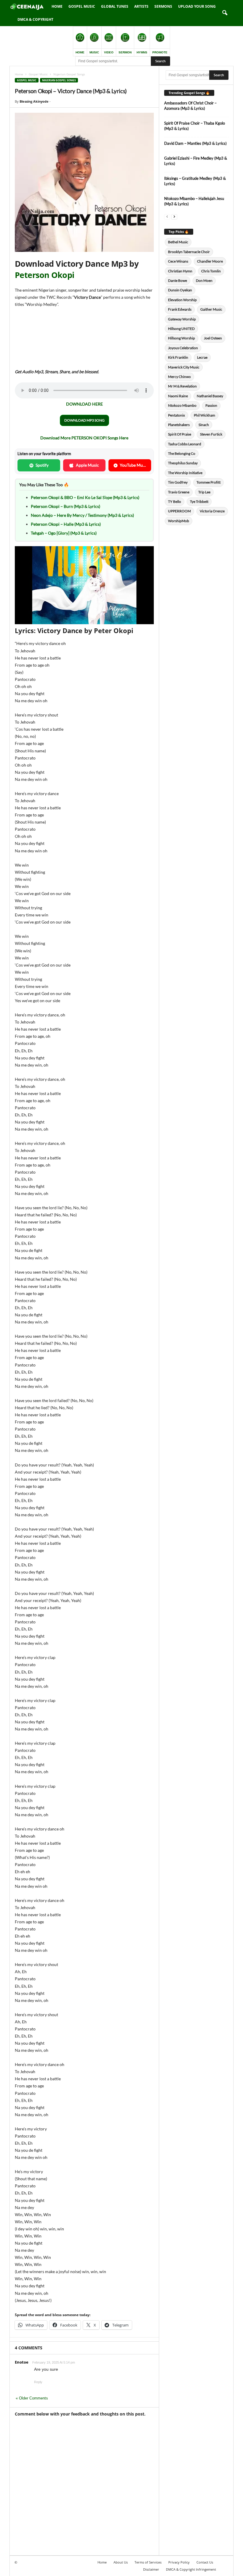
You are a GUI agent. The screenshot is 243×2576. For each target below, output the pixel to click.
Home (57, 6)
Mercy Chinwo (179, 377)
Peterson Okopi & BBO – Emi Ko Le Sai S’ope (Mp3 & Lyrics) (85, 497)
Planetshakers (179, 425)
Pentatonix (176, 415)
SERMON (125, 52)
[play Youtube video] (84, 585)
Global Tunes (115, 6)
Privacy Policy (179, 2562)
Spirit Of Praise (180, 434)
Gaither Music (211, 309)
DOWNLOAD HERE (84, 404)
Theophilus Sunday (183, 463)
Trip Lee (204, 492)
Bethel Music (178, 242)
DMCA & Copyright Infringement (191, 2569)
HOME (80, 52)
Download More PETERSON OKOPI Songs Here (84, 438)
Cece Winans (178, 261)
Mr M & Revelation (182, 386)
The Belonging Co (182, 453)
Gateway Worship (182, 319)
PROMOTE (160, 52)
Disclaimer (151, 2569)
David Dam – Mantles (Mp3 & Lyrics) (195, 143)
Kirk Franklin (178, 357)
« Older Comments (32, 2398)
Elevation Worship (182, 300)
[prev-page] (167, 216)
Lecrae (202, 357)
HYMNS (142, 52)
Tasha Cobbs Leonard (185, 444)
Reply (38, 2382)
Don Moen (204, 281)
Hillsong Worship (182, 338)
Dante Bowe (178, 281)
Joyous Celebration (183, 348)
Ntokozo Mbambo (182, 405)
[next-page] (174, 216)
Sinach (204, 425)
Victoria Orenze (212, 511)
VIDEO (109, 52)
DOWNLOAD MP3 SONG (84, 420)
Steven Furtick (211, 434)
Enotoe (22, 2362)
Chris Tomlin (211, 271)
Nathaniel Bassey (210, 396)
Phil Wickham (204, 415)
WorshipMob (179, 521)
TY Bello (175, 502)
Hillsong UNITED (181, 329)
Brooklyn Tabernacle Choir (189, 252)
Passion (211, 405)
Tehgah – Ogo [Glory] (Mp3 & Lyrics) (64, 533)
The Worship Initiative (185, 473)
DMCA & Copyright (35, 19)
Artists (141, 6)
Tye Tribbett (199, 502)
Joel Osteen (213, 338)
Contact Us (205, 2562)
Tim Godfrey (178, 482)
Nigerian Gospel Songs (59, 80)
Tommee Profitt (208, 482)
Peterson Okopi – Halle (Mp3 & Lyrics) (66, 524)
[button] (225, 13)
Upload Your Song (197, 6)
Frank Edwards (180, 309)
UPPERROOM (179, 511)
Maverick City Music (184, 367)
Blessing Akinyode (34, 101)
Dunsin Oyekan (180, 290)
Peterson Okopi (44, 275)
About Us (121, 2562)
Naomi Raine (178, 396)
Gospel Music (82, 6)
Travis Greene (179, 492)
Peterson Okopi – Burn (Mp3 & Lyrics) (65, 506)
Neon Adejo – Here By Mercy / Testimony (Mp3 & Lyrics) (82, 515)
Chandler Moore (210, 261)
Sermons (163, 6)
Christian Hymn (180, 271)
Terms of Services (148, 2562)
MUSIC (94, 52)
